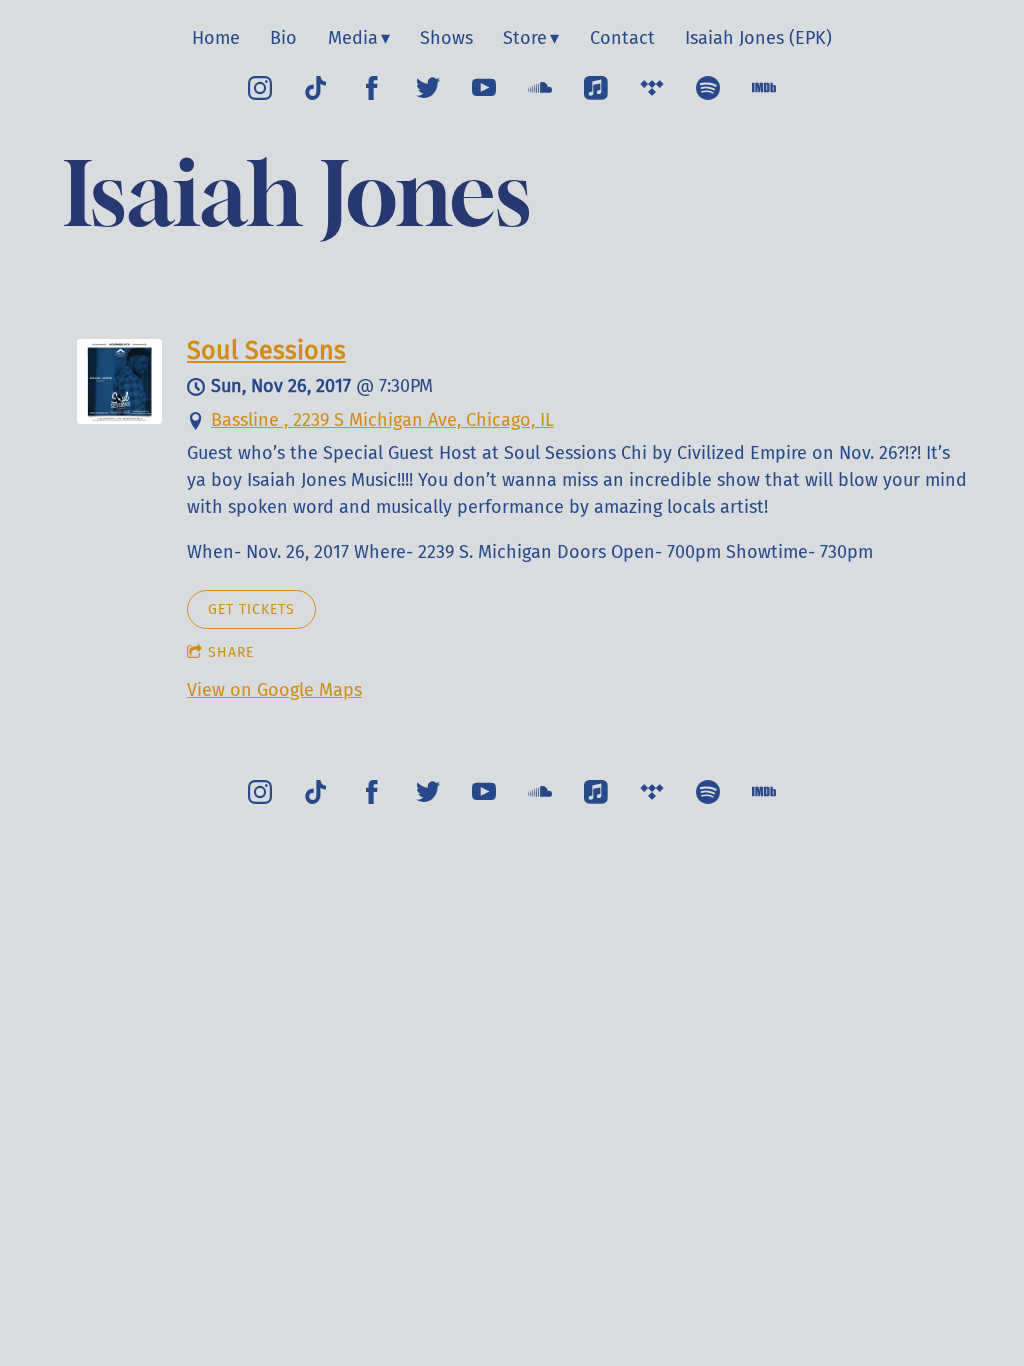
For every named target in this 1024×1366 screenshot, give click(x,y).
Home (216, 38)
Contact (622, 38)
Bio (283, 38)
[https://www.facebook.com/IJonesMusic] (372, 88)
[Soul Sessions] (119, 418)
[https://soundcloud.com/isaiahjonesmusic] (540, 88)
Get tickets (251, 609)
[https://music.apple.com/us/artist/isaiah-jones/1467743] (596, 88)
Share (231, 652)
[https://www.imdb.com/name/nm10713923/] (764, 88)
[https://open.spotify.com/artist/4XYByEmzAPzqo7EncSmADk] (708, 88)
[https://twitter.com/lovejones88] (428, 88)
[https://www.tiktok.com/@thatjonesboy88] (316, 88)
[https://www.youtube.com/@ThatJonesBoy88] (484, 88)
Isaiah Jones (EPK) (758, 38)
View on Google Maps (274, 690)
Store (525, 38)
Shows (446, 38)
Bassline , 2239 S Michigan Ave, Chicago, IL (382, 420)
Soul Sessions (266, 351)
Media (353, 38)
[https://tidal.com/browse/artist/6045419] (652, 88)
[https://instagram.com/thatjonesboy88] (260, 88)
